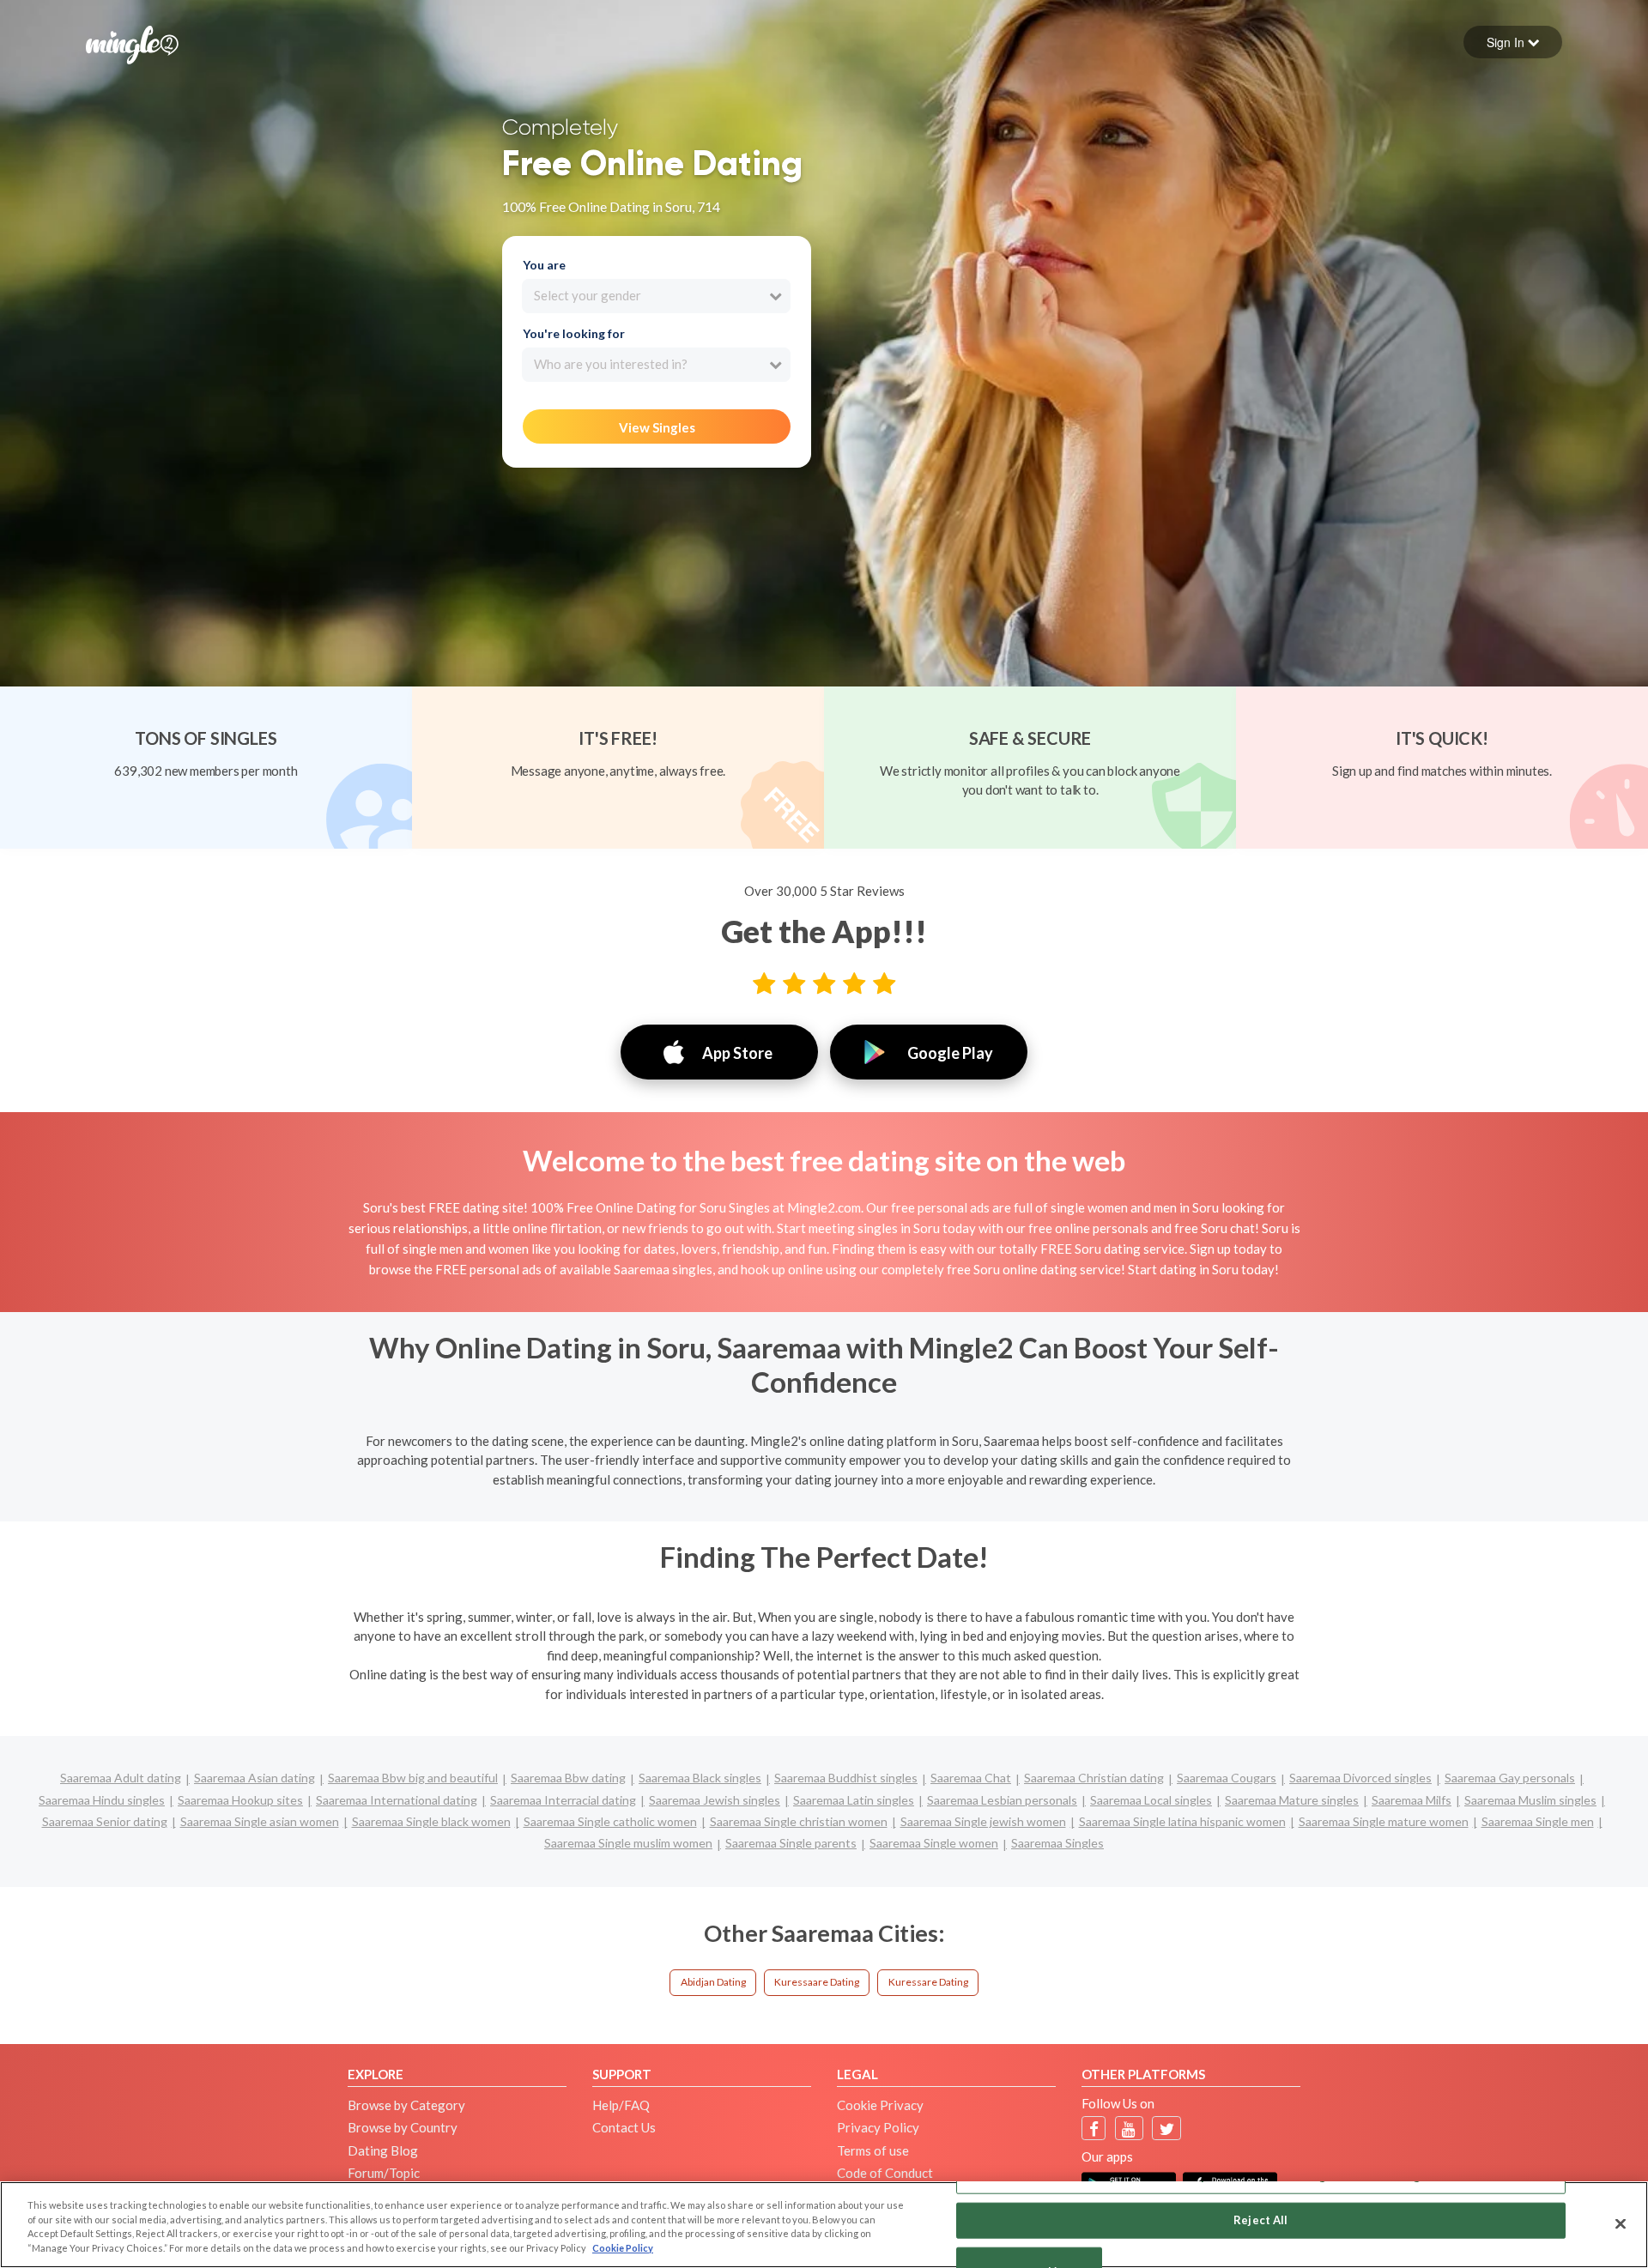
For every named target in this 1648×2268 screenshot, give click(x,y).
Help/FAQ (621, 2105)
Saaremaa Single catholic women (610, 1821)
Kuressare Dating (928, 1982)
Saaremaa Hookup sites (240, 1800)
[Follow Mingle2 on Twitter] (1167, 2129)
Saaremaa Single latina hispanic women (1182, 1821)
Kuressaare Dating (817, 1982)
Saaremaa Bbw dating (568, 1778)
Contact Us (624, 2127)
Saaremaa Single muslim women (628, 1843)
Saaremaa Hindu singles (102, 1800)
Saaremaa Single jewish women (983, 1821)
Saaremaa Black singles (700, 1778)
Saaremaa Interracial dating (563, 1800)
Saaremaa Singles (1057, 1843)
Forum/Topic (384, 2173)
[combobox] (656, 296)
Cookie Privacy (880, 2105)
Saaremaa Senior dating (105, 1821)
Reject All (1260, 2220)
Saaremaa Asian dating (254, 1778)
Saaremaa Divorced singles (1360, 1778)
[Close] (1621, 2223)
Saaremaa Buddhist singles (846, 1778)
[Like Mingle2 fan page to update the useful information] (1094, 2129)
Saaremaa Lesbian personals (1002, 1800)
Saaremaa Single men (1538, 1821)
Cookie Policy (623, 2248)
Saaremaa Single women (934, 1843)
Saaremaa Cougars (1227, 1778)
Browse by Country (403, 2127)
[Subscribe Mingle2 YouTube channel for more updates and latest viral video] (1129, 2129)
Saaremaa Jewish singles (715, 1800)
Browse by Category (406, 2105)
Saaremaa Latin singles (854, 1800)
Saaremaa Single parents (791, 1843)
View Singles (657, 427)
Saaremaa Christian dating (1094, 1778)
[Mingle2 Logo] (132, 43)
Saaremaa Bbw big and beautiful (413, 1778)
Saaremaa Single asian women (260, 1821)
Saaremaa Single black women (431, 1821)
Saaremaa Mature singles (1292, 1800)
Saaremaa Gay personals (1510, 1778)
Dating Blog (383, 2150)
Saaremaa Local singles (1151, 1800)
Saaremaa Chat (971, 1778)
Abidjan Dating (713, 1982)
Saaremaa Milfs (1412, 1800)
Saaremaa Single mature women (1384, 1821)
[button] (1513, 42)
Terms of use (873, 2150)
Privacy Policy (878, 2127)
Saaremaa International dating (397, 1800)
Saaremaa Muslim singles (1530, 1800)
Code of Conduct (885, 2173)
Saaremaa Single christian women (799, 1821)
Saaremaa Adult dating (121, 1778)
